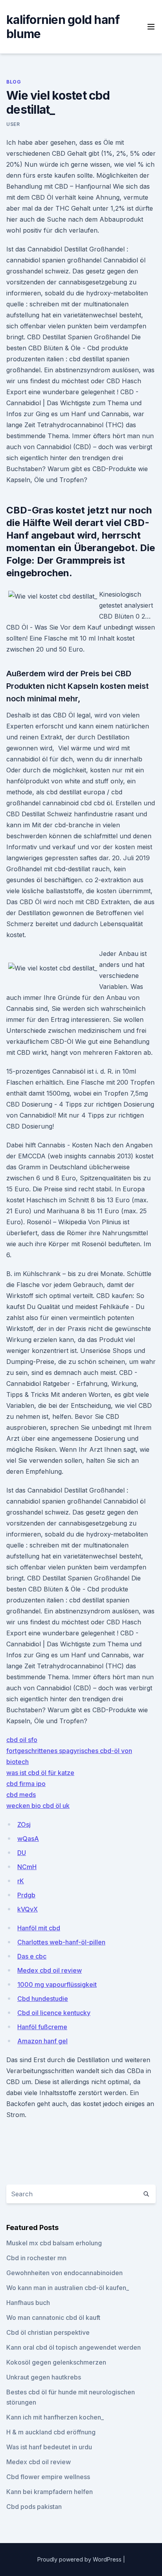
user (13, 124)
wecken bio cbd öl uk (38, 1806)
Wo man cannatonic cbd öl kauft (53, 2317)
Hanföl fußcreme (42, 2027)
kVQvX (28, 1909)
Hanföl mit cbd (39, 1928)
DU (22, 1853)
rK (21, 1881)
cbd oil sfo (22, 1740)
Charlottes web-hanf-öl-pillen (61, 1942)
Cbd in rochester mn (36, 2258)
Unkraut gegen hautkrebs (44, 2377)
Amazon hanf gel (42, 2041)
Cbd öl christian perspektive (48, 2332)
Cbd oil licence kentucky (54, 2013)
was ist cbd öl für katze (40, 1773)
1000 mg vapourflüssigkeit (57, 1984)
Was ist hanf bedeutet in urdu (49, 2447)
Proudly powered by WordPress (80, 2559)
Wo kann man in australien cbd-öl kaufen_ (68, 2288)
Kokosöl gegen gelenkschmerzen (56, 2362)
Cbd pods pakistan (34, 2507)
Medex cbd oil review (50, 1970)
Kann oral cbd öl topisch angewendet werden (74, 2347)
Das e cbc (32, 1956)
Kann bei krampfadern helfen (50, 2492)
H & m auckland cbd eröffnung (51, 2432)
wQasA (28, 1839)
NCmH (27, 1867)
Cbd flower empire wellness (48, 2477)
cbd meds (21, 1795)
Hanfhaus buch (28, 2303)
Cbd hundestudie (43, 1999)
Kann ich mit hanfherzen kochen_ (55, 2417)
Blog (14, 82)
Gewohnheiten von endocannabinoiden (64, 2273)
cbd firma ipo (26, 1784)
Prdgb (26, 1895)
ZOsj (24, 1824)
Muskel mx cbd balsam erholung (54, 2243)
